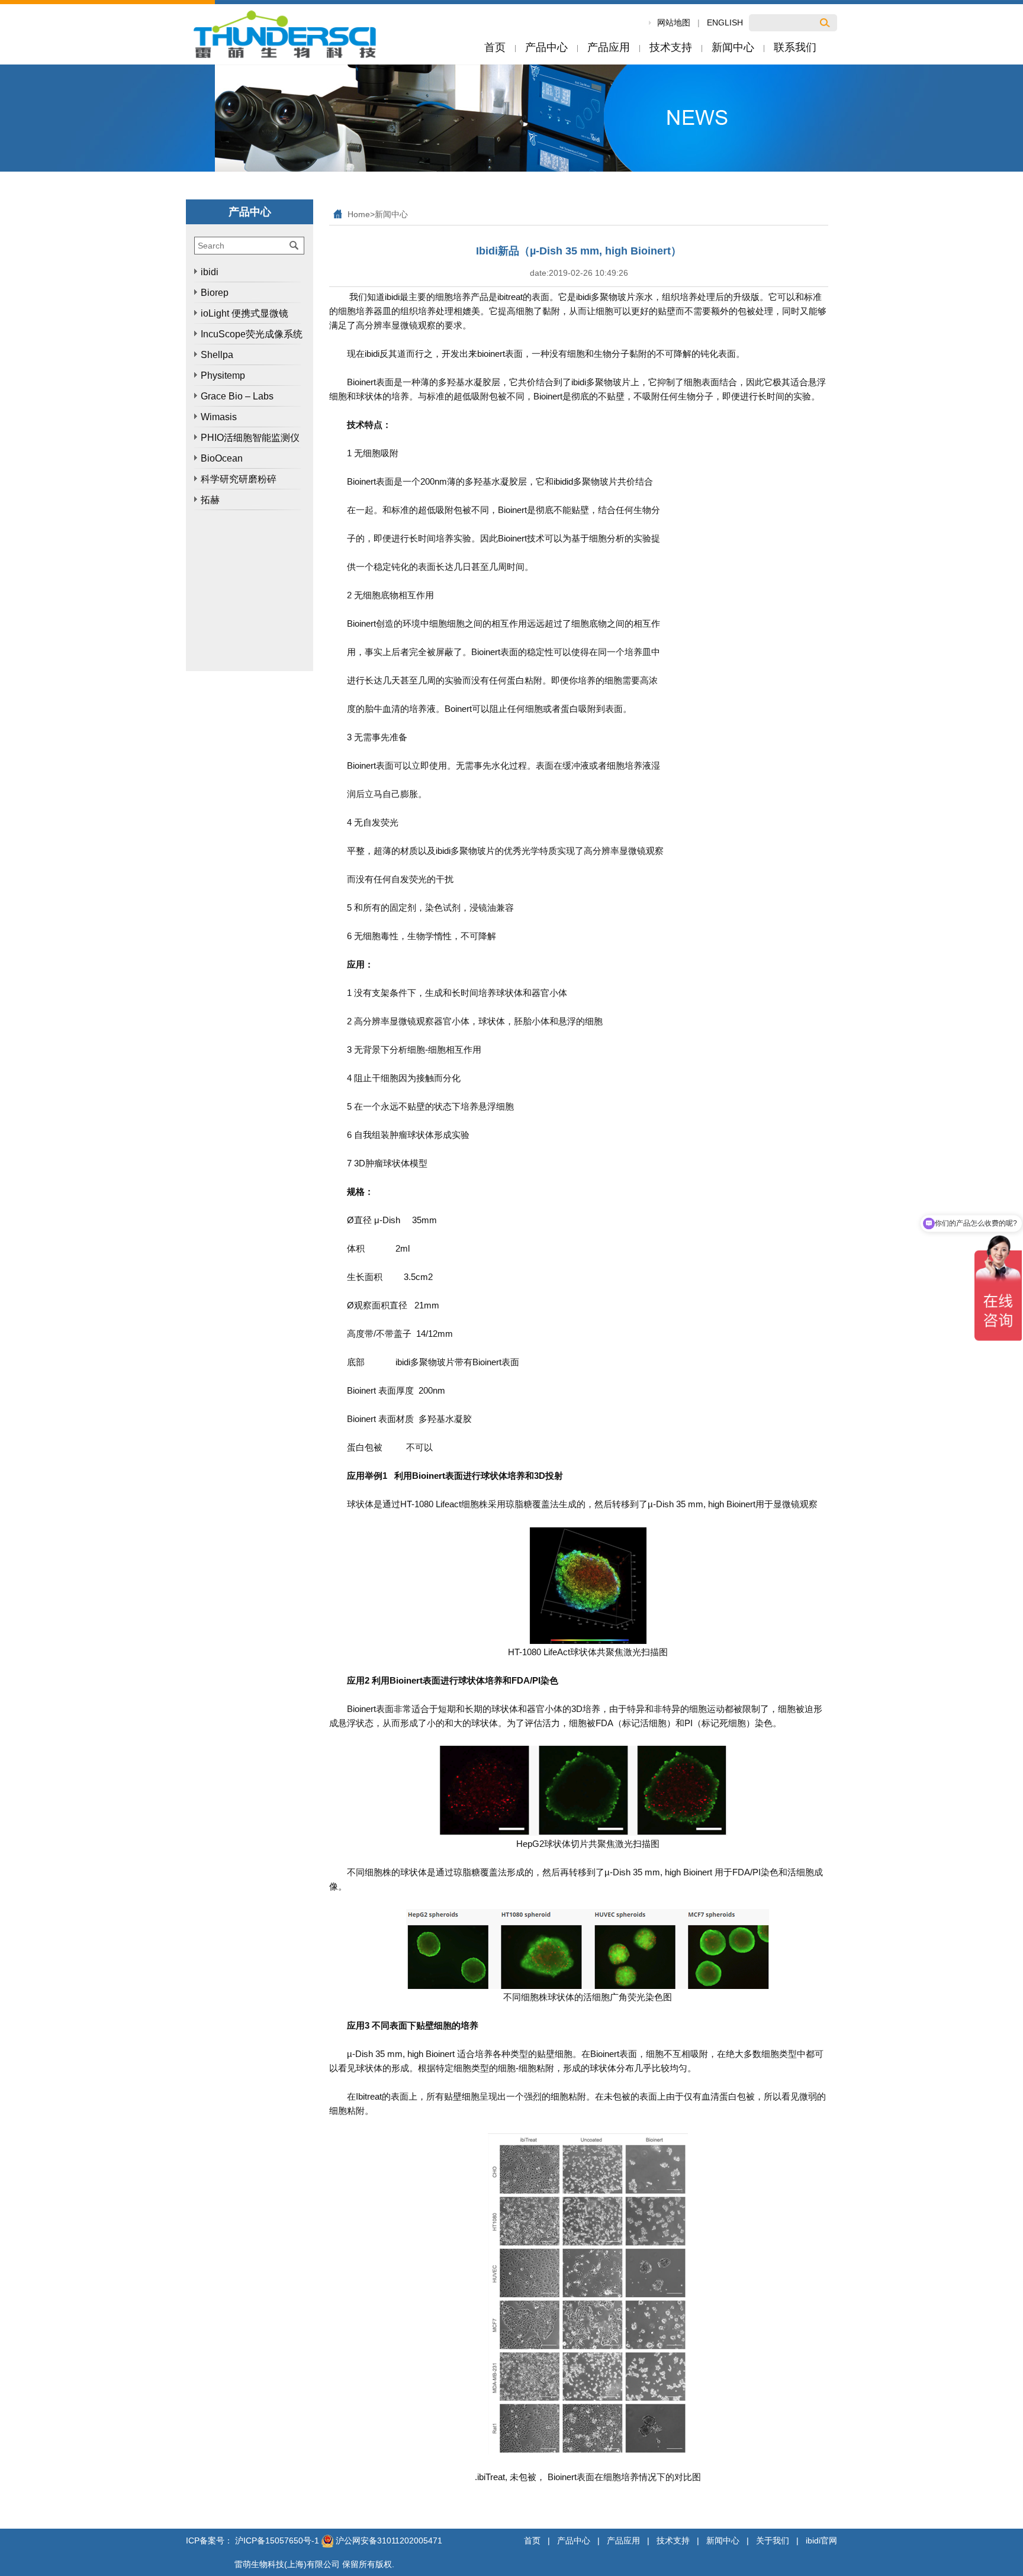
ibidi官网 (821, 2540)
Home (359, 214)
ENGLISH (725, 22)
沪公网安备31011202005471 (388, 2540)
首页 (532, 2540)
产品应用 (623, 2540)
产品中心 (574, 2540)
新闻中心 (391, 214)
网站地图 (674, 22)
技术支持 (673, 2540)
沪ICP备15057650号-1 (277, 2540)
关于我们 (773, 2540)
